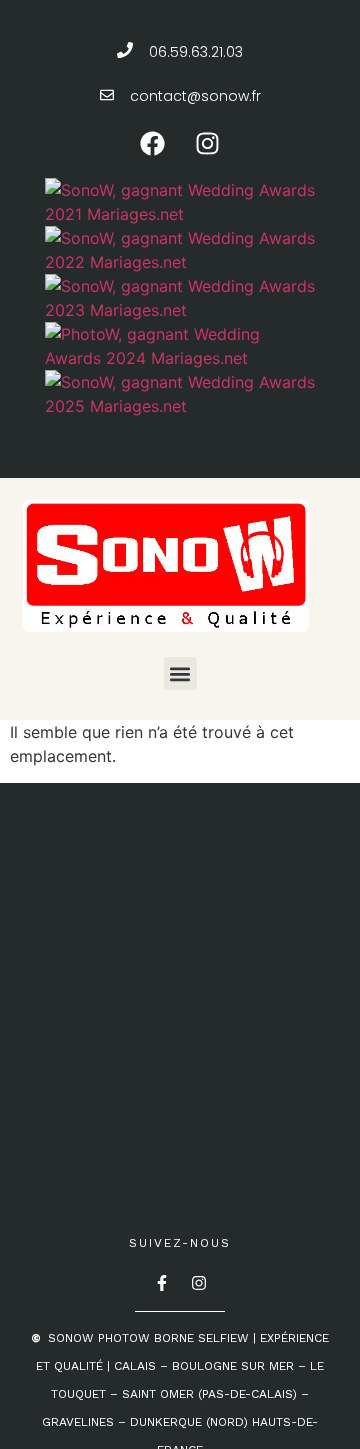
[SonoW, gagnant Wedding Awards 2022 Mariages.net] (182, 262)
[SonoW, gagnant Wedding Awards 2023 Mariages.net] (182, 310)
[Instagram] (208, 143)
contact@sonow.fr (195, 96)
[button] (180, 673)
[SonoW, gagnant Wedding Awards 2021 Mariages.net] (182, 214)
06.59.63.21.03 (196, 52)
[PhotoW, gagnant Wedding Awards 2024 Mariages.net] (182, 358)
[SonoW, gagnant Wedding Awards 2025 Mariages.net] (182, 406)
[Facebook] (153, 143)
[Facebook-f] (162, 1283)
